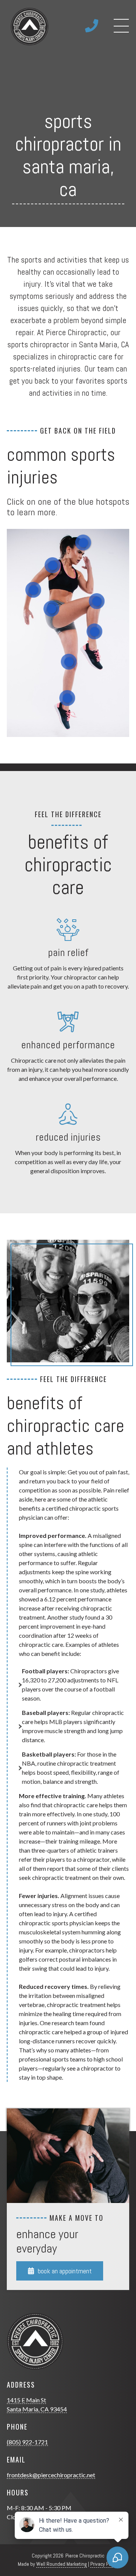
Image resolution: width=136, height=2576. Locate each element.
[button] (121, 26)
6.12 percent (60, 1599)
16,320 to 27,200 (44, 1680)
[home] (28, 26)
